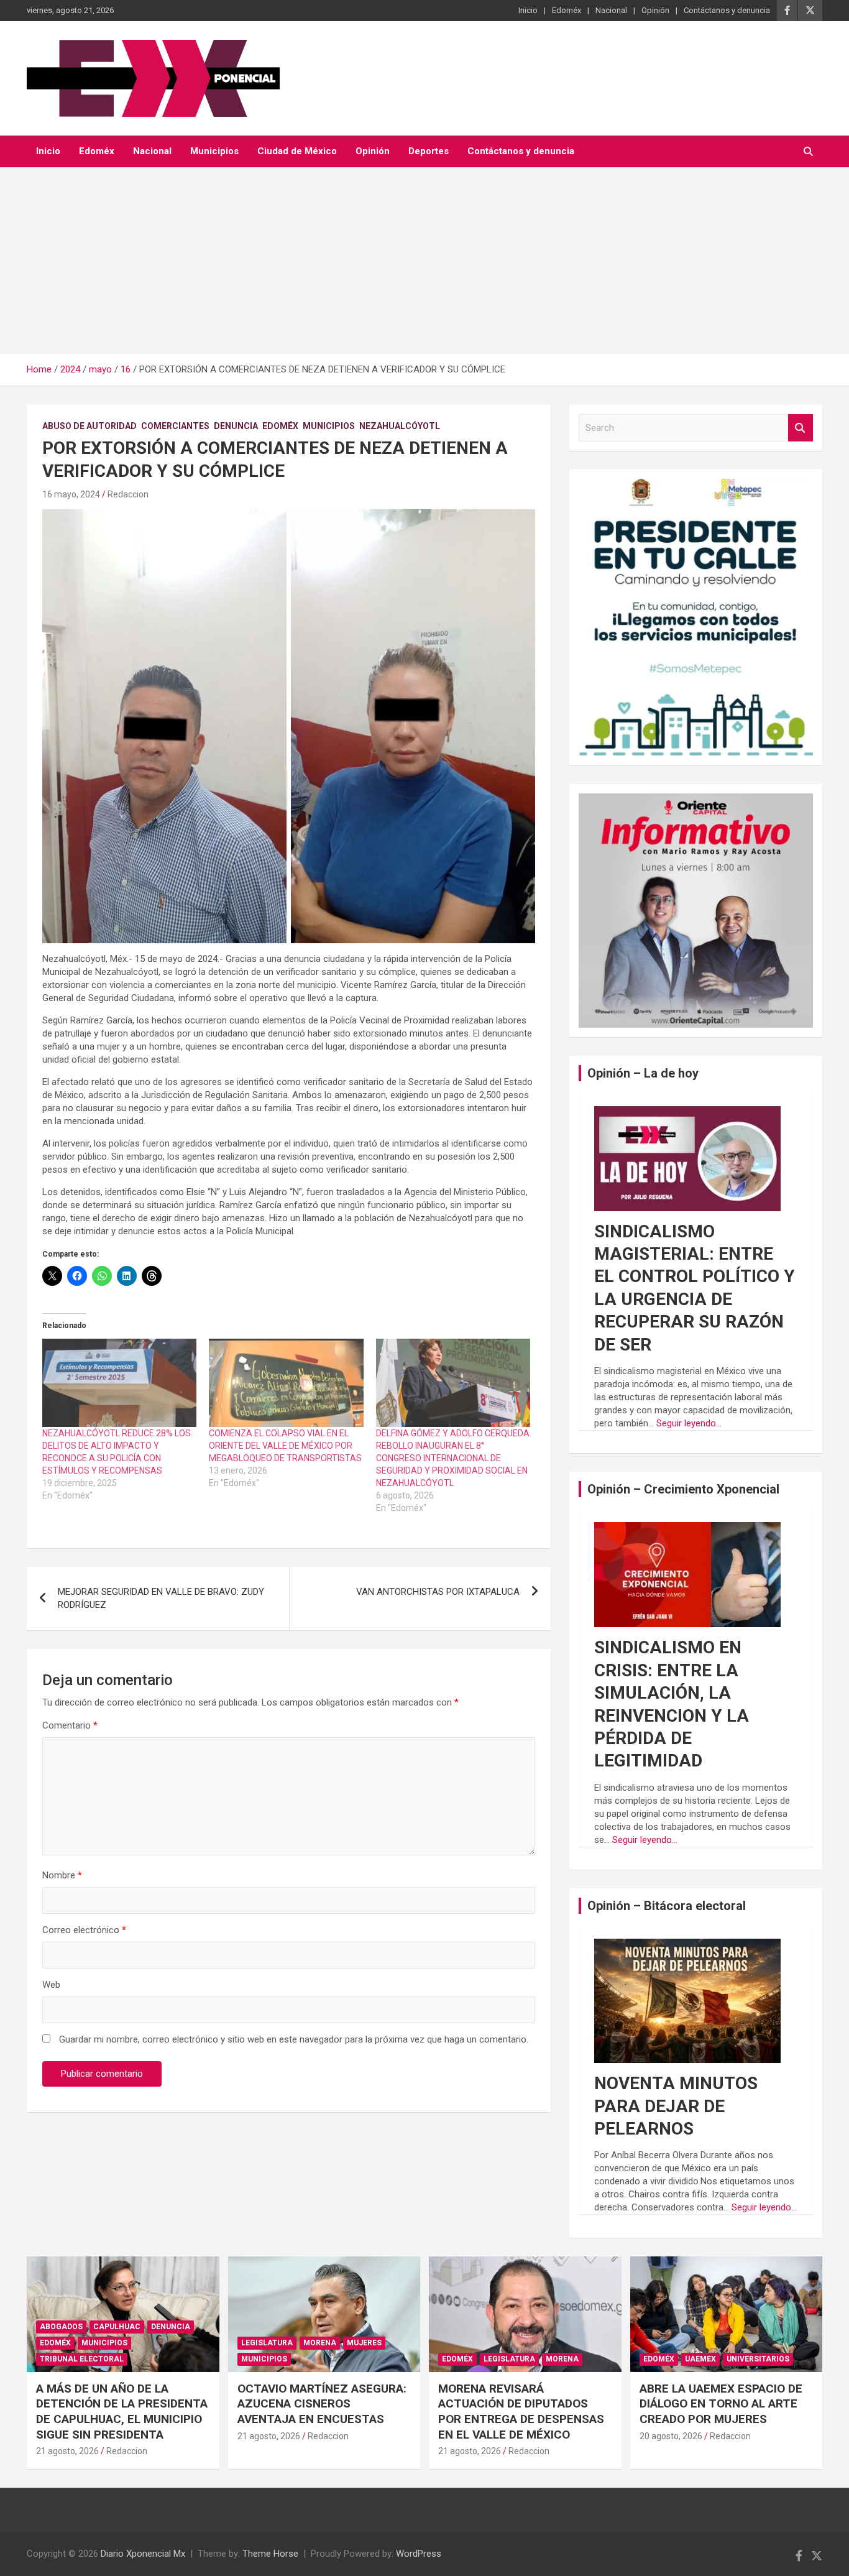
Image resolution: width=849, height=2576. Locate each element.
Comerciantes (175, 426)
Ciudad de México (297, 151)
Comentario (70, 1725)
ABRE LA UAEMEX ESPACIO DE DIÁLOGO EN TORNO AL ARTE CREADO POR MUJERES (721, 2404)
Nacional (611, 10)
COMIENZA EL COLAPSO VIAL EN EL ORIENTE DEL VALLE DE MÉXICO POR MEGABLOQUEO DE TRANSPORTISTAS (285, 1446)
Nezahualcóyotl (400, 426)
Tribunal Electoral (82, 2359)
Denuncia (236, 426)
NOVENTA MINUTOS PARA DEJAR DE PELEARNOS (676, 2106)
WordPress (419, 2554)
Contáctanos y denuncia (727, 10)
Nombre (62, 1875)
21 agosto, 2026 (67, 2451)
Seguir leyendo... (689, 1423)
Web (51, 1985)
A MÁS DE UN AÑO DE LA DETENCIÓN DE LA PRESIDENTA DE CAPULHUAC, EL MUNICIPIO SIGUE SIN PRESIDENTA (122, 2412)
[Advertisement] (424, 261)
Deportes (429, 151)
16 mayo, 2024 (71, 494)
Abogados (61, 2327)
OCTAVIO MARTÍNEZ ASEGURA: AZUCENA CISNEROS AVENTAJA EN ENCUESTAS (322, 2404)
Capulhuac (117, 2327)
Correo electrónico (84, 1930)
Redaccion (128, 494)
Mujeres (364, 2343)
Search (801, 428)
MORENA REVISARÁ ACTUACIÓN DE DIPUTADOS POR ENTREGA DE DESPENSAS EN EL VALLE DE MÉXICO (521, 2412)
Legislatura (267, 2343)
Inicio (528, 10)
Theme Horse (270, 2554)
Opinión (655, 10)
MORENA (320, 2343)
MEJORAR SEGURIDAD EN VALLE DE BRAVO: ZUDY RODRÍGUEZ (161, 1598)
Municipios (214, 151)
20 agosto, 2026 (671, 2436)
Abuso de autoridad (89, 426)
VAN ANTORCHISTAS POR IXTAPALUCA (438, 1592)
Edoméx (567, 10)
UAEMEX (700, 2359)
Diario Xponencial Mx (143, 2554)
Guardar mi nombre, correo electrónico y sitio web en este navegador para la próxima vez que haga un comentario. (294, 2039)
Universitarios (758, 2359)
